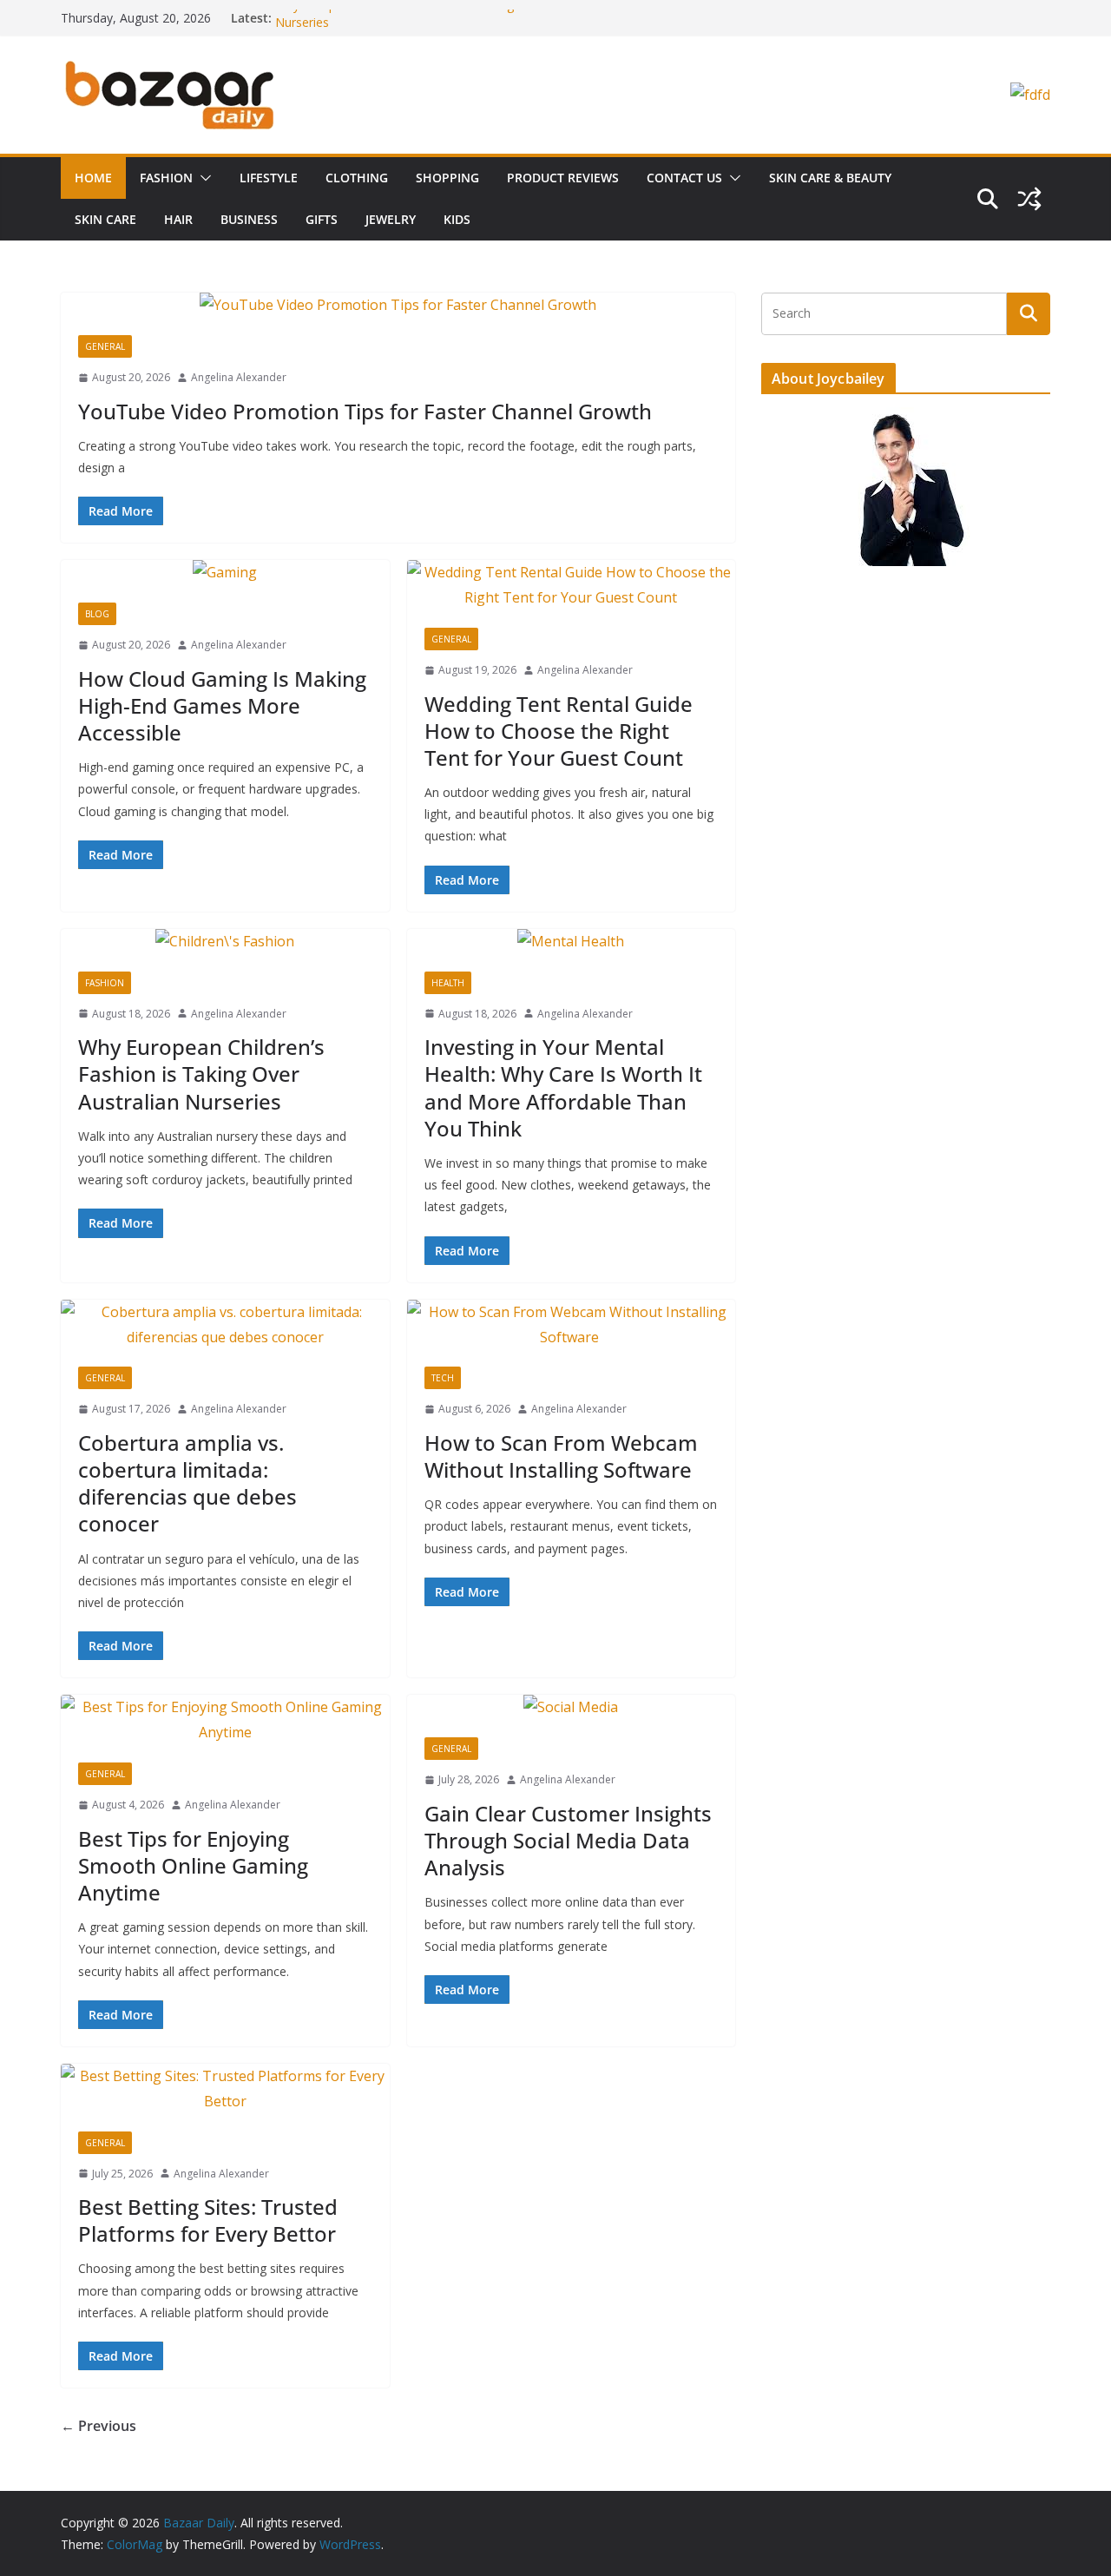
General (105, 346)
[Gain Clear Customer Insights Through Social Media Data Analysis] (572, 1707)
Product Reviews (563, 178)
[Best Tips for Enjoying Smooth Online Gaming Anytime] (225, 1720)
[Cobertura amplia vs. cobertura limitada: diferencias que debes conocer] (225, 1325)
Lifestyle (269, 178)
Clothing (357, 178)
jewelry (391, 219)
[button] (202, 178)
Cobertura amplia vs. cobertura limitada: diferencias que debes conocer (187, 1483)
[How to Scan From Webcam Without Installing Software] (572, 1325)
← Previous (99, 2426)
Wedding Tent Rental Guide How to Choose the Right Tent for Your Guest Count (559, 731)
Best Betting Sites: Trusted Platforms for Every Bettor (208, 2220)
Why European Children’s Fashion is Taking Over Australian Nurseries (201, 1074)
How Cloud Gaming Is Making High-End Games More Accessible (222, 705)
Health (448, 983)
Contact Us (684, 178)
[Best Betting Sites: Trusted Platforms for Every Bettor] (225, 2089)
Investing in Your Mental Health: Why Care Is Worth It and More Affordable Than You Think (563, 1087)
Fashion (166, 178)
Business (249, 219)
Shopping (447, 178)
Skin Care (105, 219)
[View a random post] (1029, 199)
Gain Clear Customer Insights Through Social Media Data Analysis (568, 1840)
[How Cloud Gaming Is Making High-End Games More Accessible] (225, 573)
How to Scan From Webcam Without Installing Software (561, 1456)
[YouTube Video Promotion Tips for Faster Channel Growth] (398, 305)
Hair (178, 219)
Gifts (322, 219)
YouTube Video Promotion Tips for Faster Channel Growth (365, 411)
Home (93, 178)
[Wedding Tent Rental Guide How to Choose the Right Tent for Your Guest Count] (572, 585)
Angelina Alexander (239, 377)
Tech (443, 1378)
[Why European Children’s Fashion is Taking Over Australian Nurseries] (225, 942)
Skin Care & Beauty (830, 178)
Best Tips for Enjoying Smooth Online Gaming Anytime (193, 1865)
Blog (97, 614)
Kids (457, 219)
